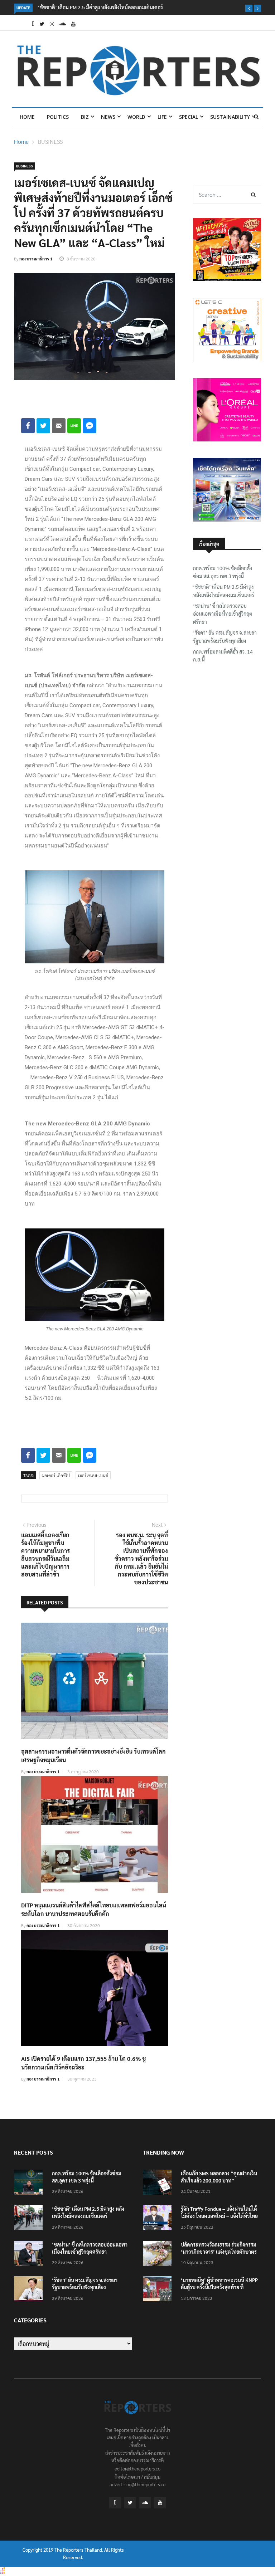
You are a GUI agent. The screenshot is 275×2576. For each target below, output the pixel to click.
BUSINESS (50, 141)
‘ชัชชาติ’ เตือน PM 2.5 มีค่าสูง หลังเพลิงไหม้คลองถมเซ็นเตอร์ (224, 591)
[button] (249, 8)
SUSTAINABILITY (230, 117)
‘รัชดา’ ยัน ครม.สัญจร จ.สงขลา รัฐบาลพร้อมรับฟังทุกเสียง (225, 636)
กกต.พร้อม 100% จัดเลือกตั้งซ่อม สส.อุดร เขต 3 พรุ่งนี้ (223, 572)
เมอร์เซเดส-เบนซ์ (93, 1475)
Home (27, 117)
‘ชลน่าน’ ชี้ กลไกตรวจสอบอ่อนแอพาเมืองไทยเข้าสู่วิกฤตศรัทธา (223, 614)
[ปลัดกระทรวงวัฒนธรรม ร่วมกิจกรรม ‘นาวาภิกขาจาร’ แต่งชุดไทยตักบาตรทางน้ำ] (159, 2255)
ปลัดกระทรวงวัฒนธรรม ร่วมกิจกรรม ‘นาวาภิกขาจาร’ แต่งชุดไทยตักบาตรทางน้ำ (219, 2252)
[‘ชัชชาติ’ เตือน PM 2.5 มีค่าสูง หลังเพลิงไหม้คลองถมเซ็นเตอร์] (30, 2219)
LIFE (162, 117)
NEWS (108, 117)
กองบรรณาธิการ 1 (36, 259)
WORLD (136, 117)
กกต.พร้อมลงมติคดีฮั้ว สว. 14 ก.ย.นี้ (223, 655)
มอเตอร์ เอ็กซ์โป (56, 1475)
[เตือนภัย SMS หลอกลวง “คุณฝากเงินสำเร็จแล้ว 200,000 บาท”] (159, 2183)
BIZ (85, 117)
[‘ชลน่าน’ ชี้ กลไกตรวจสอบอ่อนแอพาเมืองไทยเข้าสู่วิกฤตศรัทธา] (30, 2255)
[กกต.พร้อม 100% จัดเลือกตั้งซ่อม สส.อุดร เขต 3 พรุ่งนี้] (30, 2183)
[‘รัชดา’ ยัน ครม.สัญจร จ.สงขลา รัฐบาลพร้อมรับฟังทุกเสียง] (30, 2290)
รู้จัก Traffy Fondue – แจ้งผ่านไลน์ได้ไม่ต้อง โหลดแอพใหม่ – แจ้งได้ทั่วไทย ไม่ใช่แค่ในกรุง (219, 2216)
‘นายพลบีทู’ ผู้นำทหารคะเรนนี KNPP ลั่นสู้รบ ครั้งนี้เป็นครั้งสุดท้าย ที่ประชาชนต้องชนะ (219, 2287)
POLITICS (58, 117)
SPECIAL (189, 117)
